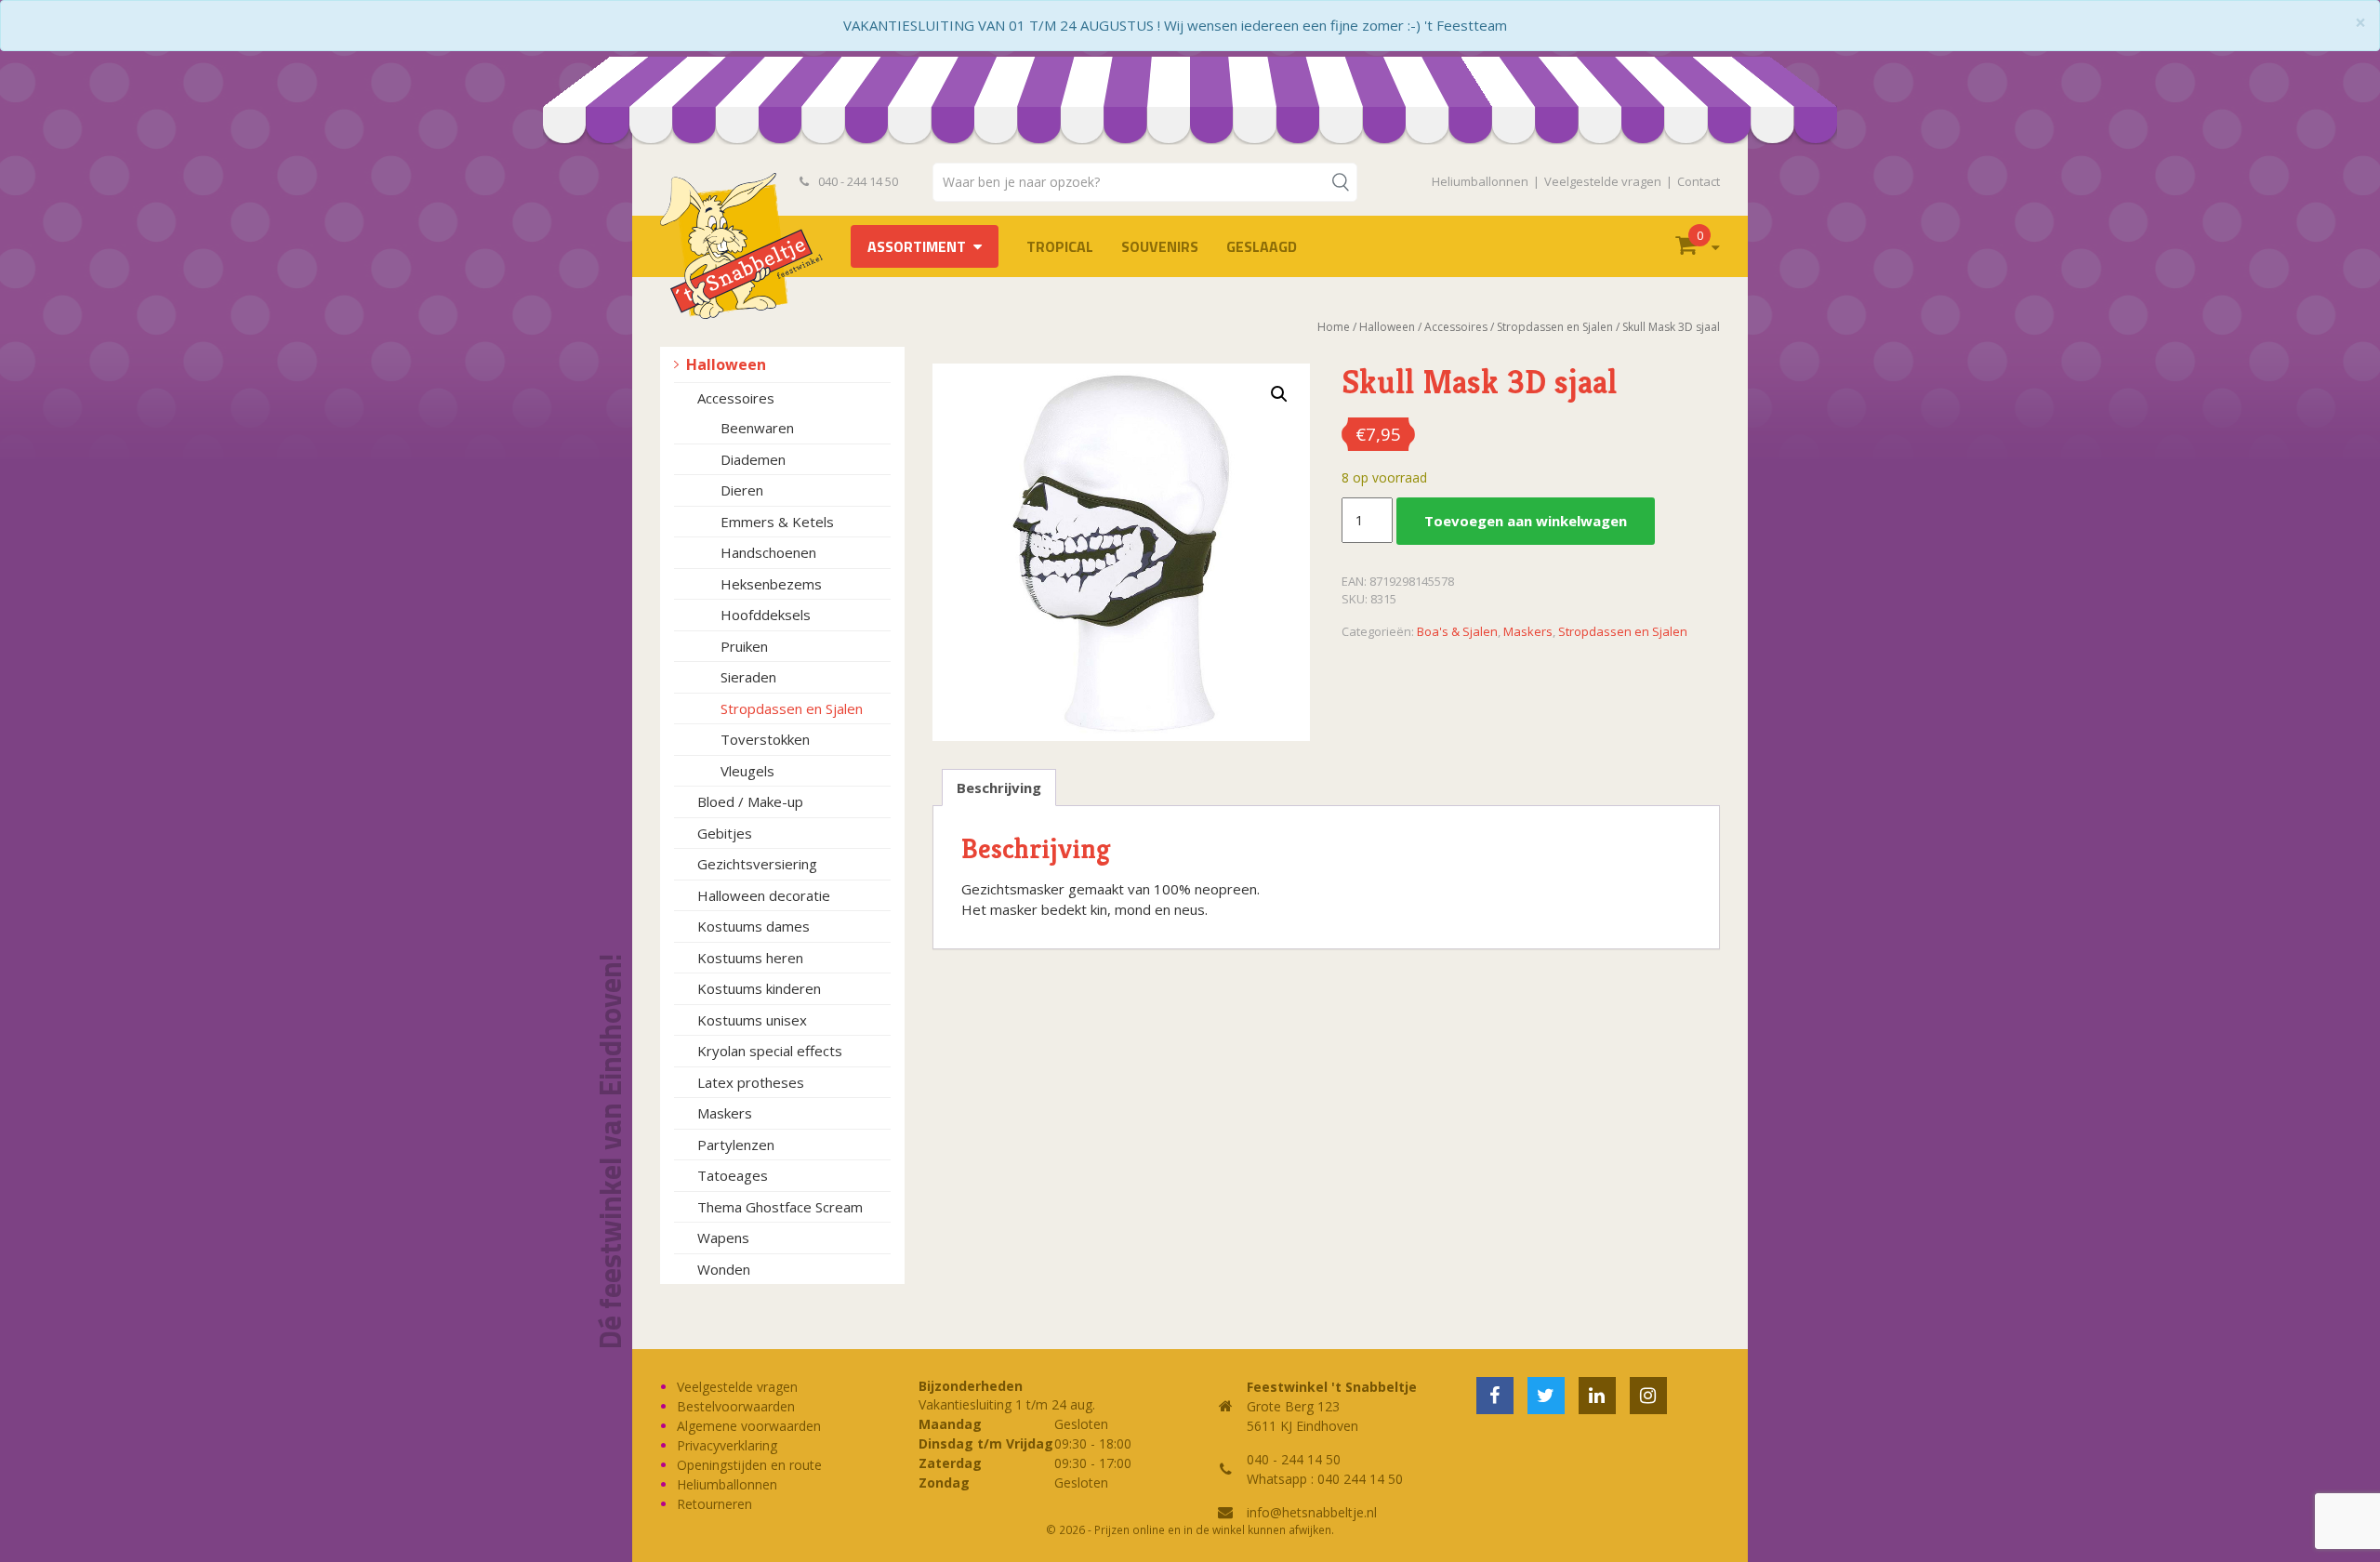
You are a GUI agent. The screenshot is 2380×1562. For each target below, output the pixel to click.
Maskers (725, 1113)
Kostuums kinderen (759, 988)
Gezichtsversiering (757, 864)
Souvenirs (1160, 246)
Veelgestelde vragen (1603, 181)
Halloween (726, 364)
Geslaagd (1262, 246)
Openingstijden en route (749, 1465)
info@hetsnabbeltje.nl (1312, 1512)
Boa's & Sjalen (1457, 631)
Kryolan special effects (770, 1051)
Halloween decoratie (764, 895)
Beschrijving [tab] (999, 788)
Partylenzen (736, 1145)
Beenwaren (757, 428)
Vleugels (747, 771)
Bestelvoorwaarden (736, 1406)
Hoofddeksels (766, 615)
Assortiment (917, 246)
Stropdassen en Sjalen (792, 708)
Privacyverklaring (727, 1445)
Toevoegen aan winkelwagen (1526, 521)
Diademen (753, 459)
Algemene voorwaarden (749, 1426)
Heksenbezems (771, 584)
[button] (1279, 394)
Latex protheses (751, 1082)
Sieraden (748, 677)
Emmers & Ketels (777, 522)
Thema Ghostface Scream (780, 1207)
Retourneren (714, 1504)
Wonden (724, 1269)
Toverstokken (765, 739)
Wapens (723, 1238)
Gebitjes (725, 833)
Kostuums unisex (752, 1020)
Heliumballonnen (1480, 181)
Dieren (742, 490)
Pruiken (744, 646)
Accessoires (736, 398)
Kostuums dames (754, 926)
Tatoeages (733, 1175)
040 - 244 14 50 (857, 181)
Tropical (1060, 246)
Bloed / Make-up (750, 801)
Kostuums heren (750, 958)
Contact (1699, 181)
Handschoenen (768, 552)
